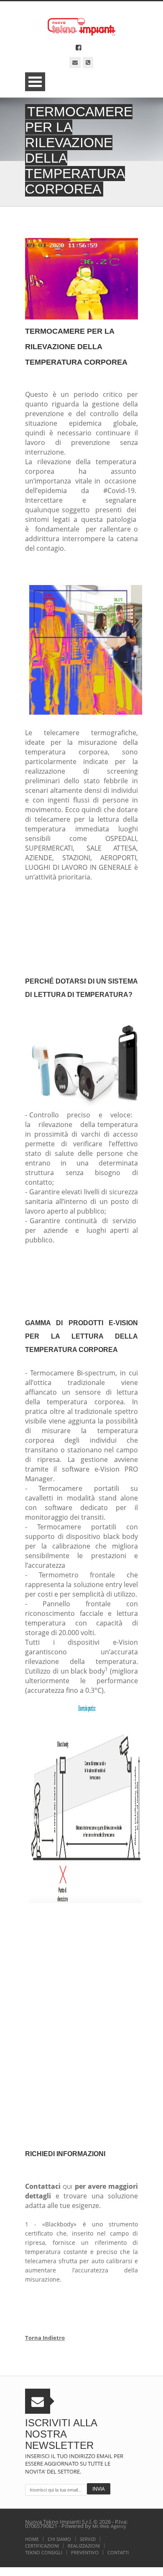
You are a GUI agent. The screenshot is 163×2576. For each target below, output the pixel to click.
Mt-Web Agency (109, 2526)
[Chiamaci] (88, 63)
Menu (35, 82)
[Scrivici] (75, 63)
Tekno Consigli (44, 2552)
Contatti (118, 2552)
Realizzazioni (84, 2546)
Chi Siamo (59, 2539)
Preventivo (85, 2552)
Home (32, 2539)
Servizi (88, 2539)
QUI (67, 2187)
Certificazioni (42, 2546)
